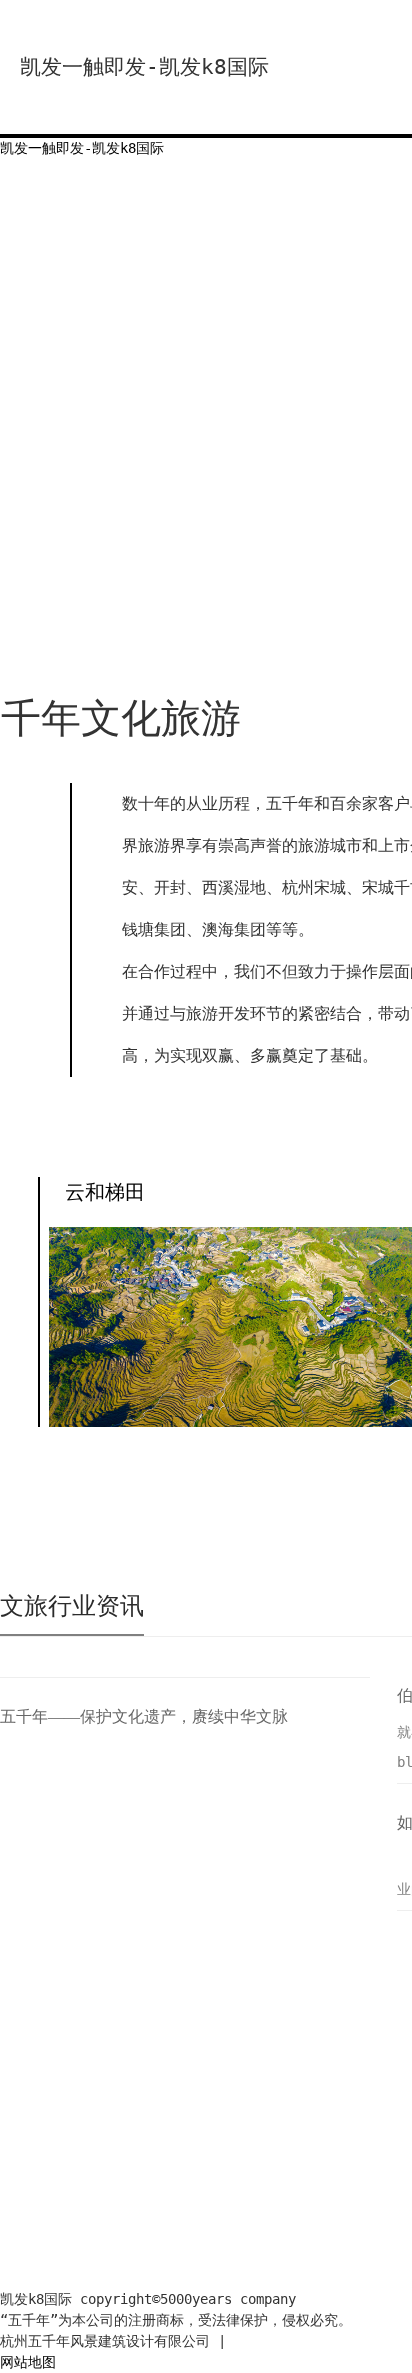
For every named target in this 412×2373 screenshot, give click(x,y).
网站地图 (28, 2362)
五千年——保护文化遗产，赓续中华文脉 (144, 1716)
